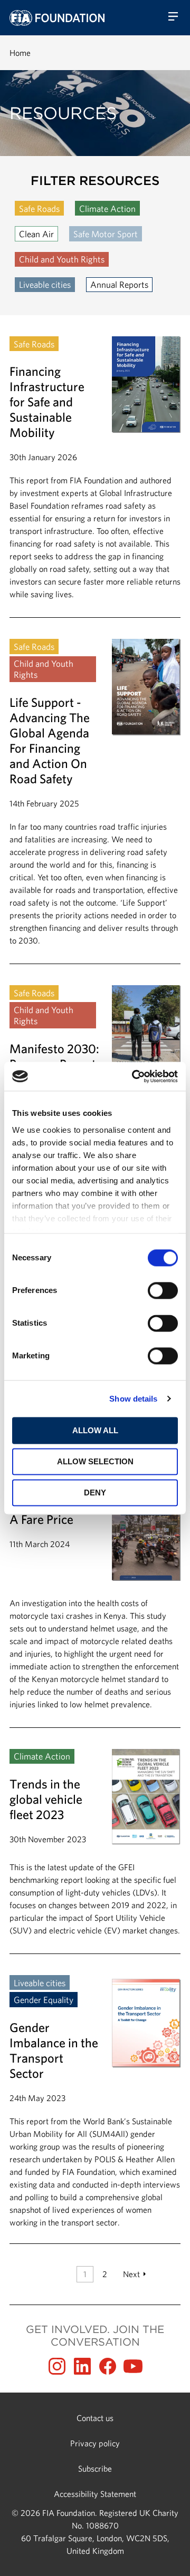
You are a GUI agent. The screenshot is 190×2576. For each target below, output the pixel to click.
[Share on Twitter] (82, 2366)
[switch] (163, 1290)
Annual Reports (119, 284)
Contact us (95, 2418)
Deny (95, 1493)
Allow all (95, 1430)
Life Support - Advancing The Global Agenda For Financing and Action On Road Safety (95, 801)
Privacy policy (95, 2443)
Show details (133, 1399)
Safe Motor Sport (106, 234)
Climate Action (107, 208)
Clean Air (36, 234)
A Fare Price (95, 1606)
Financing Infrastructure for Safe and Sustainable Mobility (95, 477)
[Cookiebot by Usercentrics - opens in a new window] (134, 1076)
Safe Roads (39, 208)
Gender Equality (44, 2000)
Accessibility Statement (95, 2494)
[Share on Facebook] (108, 2366)
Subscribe (95, 2468)
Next (131, 2274)
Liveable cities (45, 284)
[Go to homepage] (57, 18)
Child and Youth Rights (62, 259)
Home (20, 53)
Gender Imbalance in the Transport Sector (95, 2102)
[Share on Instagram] (57, 2366)
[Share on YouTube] (133, 2366)
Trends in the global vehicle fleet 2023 (95, 1851)
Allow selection (95, 1461)
